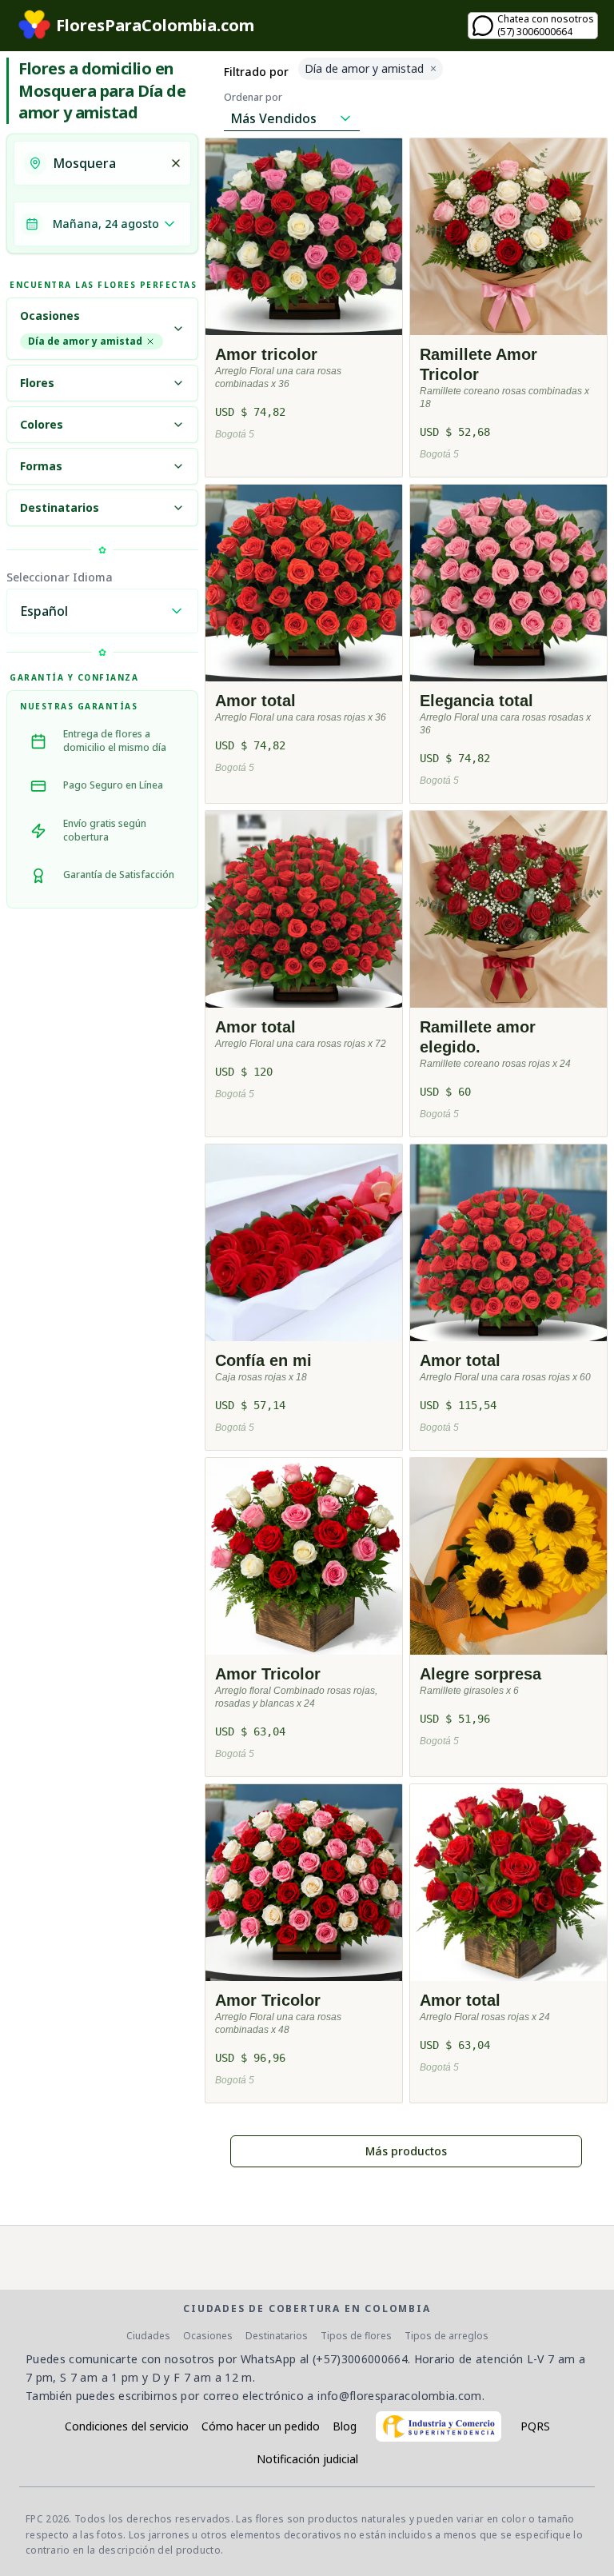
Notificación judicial (307, 2459)
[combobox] (106, 163)
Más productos (406, 2151)
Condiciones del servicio (127, 2426)
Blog (345, 2426)
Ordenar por (253, 98)
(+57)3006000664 (360, 2359)
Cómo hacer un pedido (261, 2426)
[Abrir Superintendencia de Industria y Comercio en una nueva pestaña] (439, 2426)
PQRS (535, 2426)
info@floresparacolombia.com (399, 2396)
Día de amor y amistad (85, 341)
